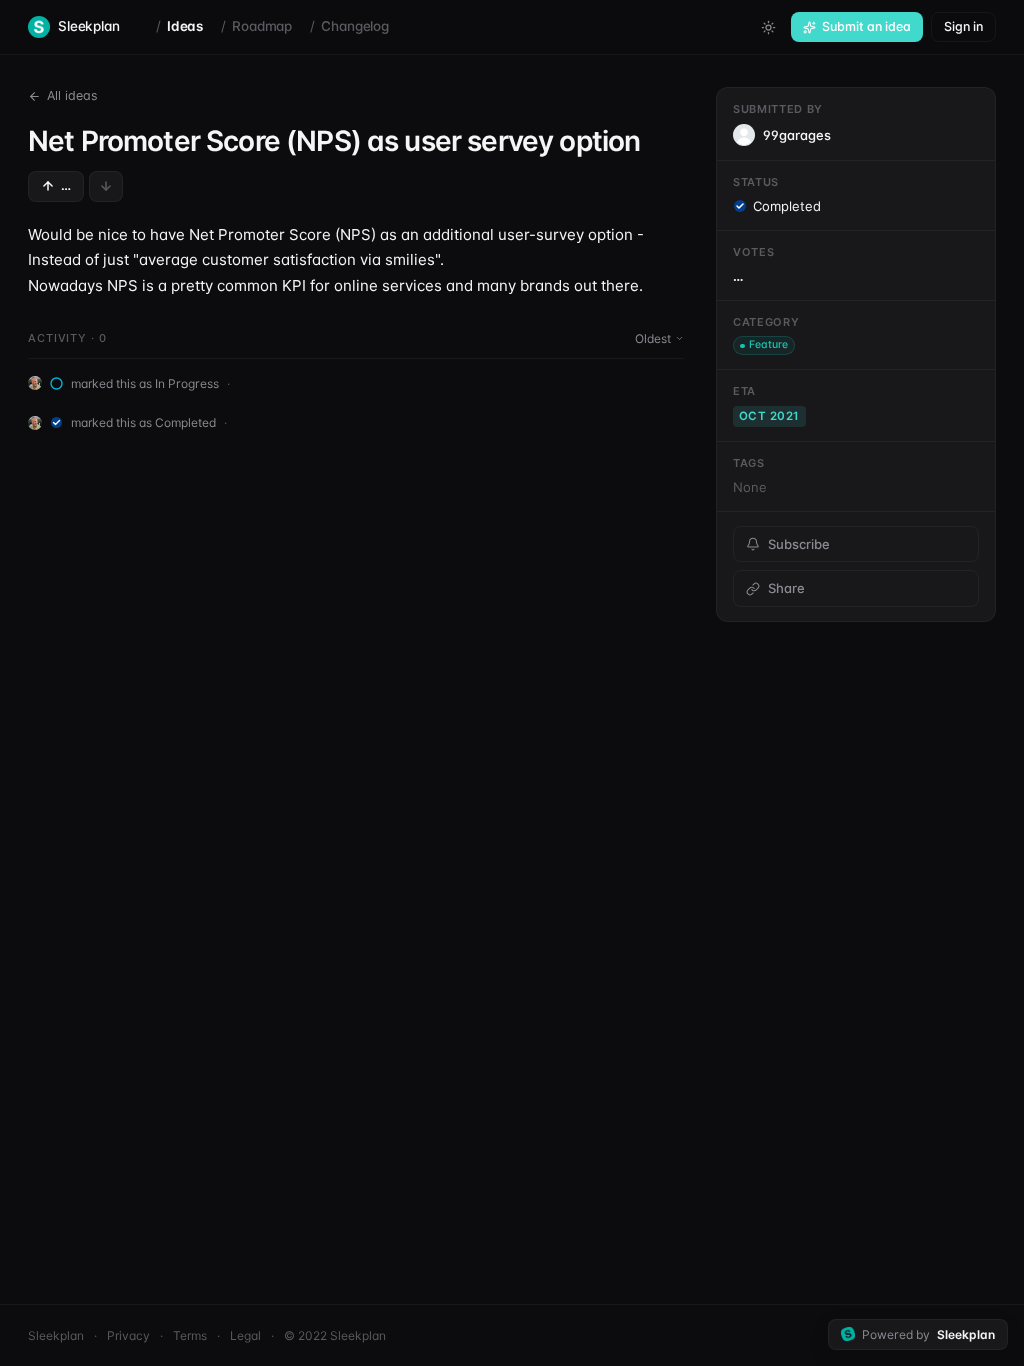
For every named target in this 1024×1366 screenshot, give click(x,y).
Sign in (963, 26)
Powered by (928, 1334)
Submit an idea (866, 26)
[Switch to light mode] (768, 27)
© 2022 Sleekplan (335, 1335)
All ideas (72, 95)
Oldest (653, 338)
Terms (190, 1335)
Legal (245, 1335)
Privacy (128, 1335)
